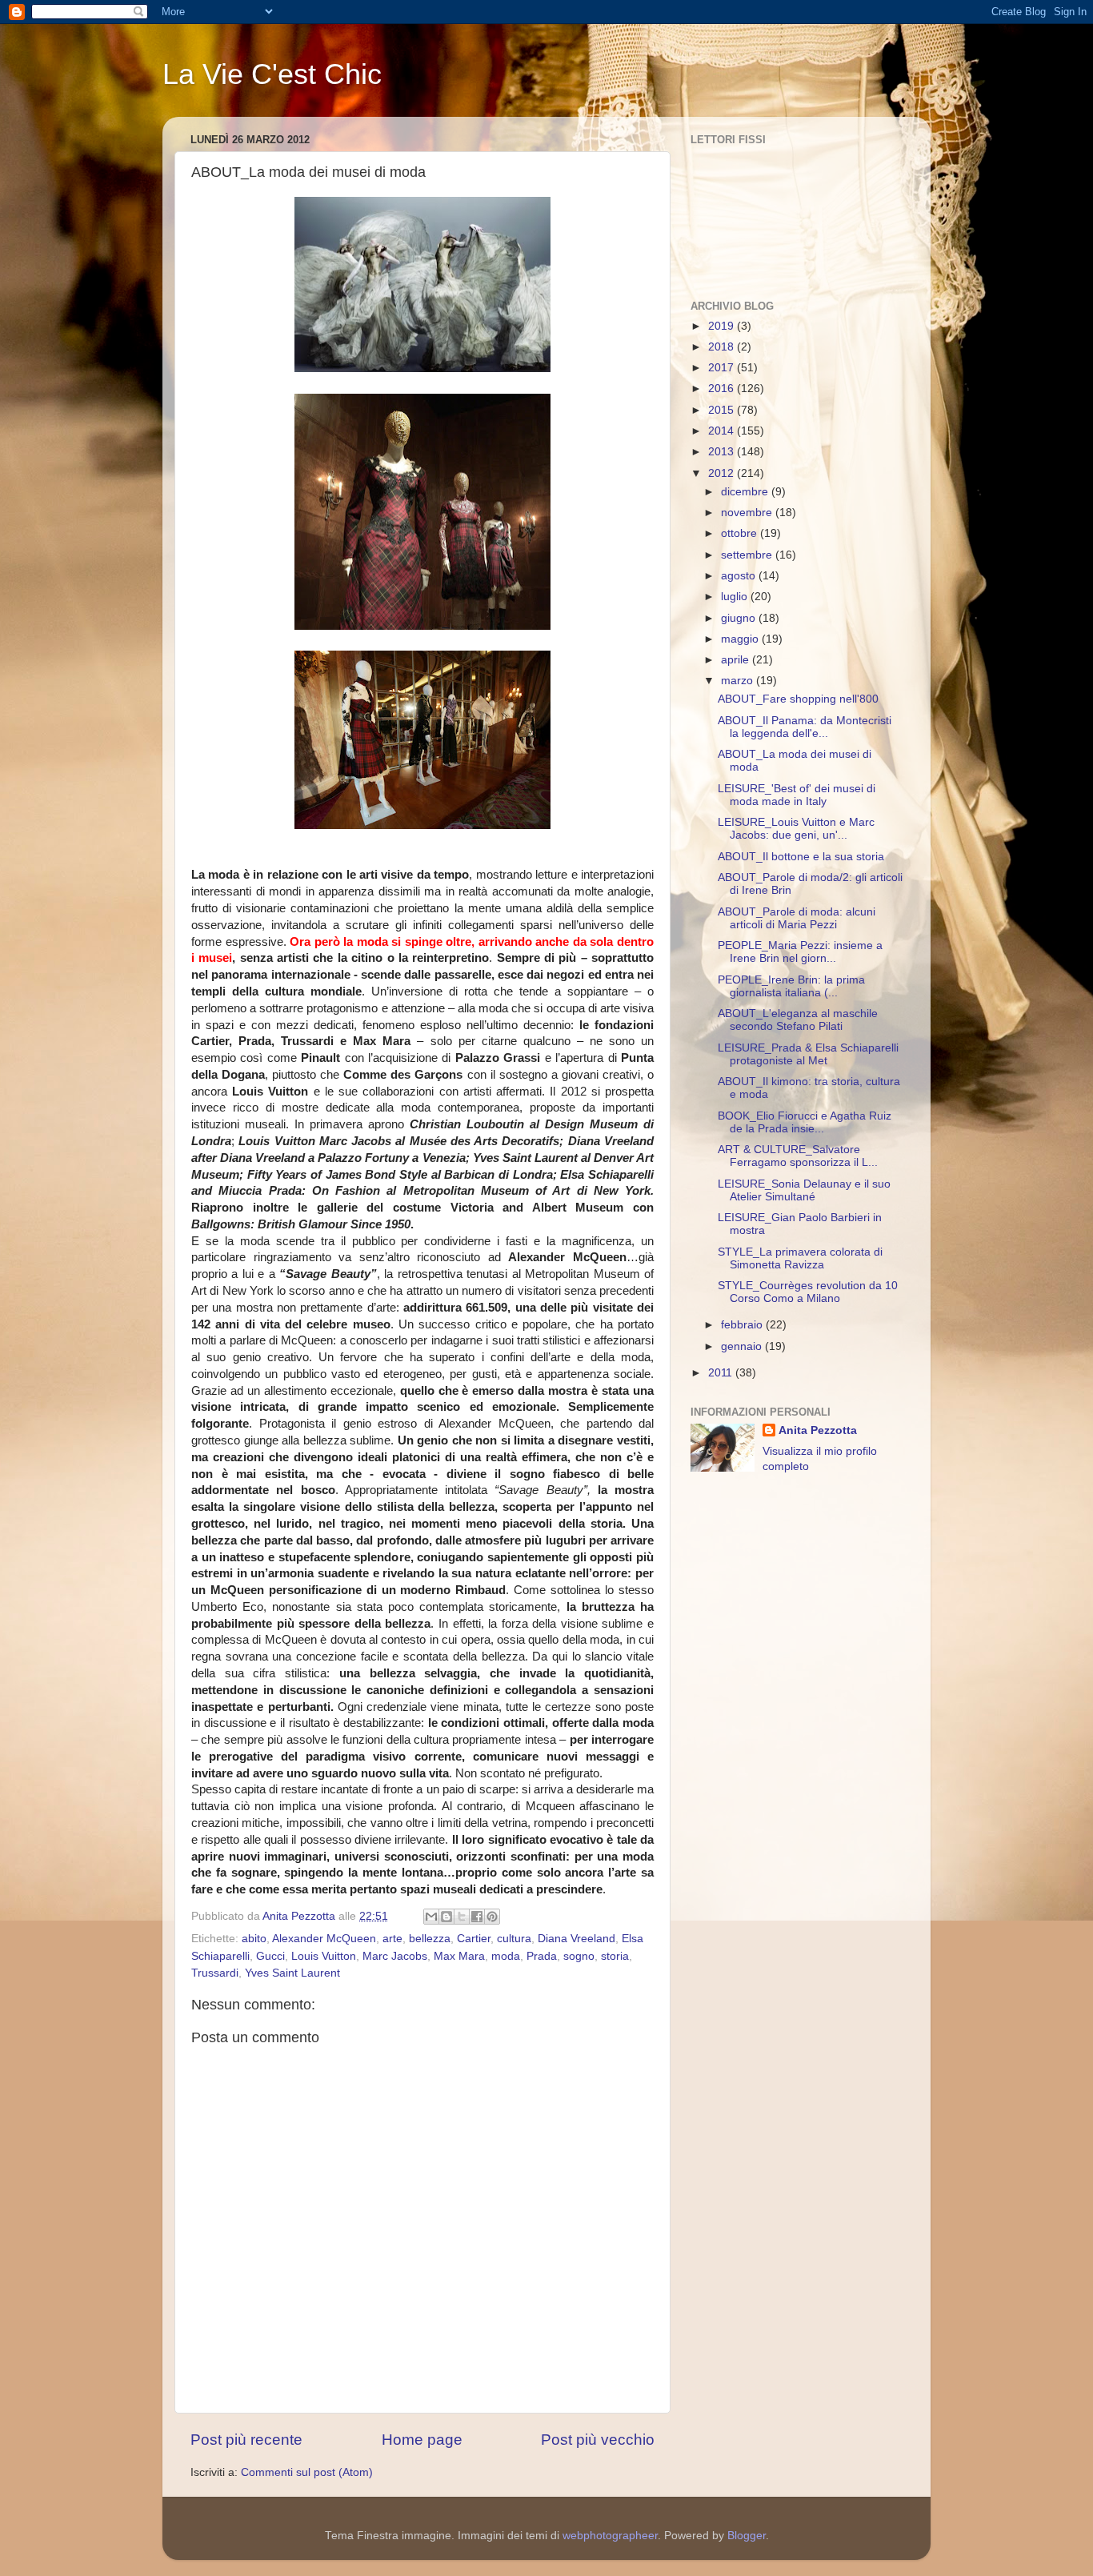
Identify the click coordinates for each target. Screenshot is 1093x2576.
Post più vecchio (598, 2440)
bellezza (430, 1939)
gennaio (743, 1346)
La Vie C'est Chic (272, 74)
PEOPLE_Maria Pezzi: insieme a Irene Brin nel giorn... (800, 952)
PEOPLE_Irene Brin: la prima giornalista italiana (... (791, 986)
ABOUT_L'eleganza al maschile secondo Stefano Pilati (798, 1020)
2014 (723, 431)
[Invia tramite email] (431, 1917)
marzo (739, 681)
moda (506, 1956)
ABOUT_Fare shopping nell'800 (798, 699)
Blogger (747, 2536)
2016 (723, 389)
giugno (740, 618)
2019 (723, 326)
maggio (741, 639)
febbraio (743, 1325)
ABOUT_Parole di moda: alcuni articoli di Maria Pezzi (797, 918)
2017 (723, 368)
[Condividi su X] (462, 1917)
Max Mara (459, 1956)
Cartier (474, 1939)
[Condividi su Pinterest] (492, 1917)
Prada (542, 1956)
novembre (748, 513)
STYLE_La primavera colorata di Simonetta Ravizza (800, 1258)
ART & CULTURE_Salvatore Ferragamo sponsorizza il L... (798, 1156)
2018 (723, 347)
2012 (723, 473)
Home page (422, 2440)
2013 (723, 452)
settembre (748, 555)
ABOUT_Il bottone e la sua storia (801, 857)
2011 (722, 1373)
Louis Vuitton (324, 1956)
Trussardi (215, 1973)
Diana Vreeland (577, 1939)
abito (254, 1939)
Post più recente (246, 2440)
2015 (723, 410)
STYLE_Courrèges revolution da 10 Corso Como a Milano (808, 1292)
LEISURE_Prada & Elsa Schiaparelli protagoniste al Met (808, 1054)
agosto (740, 576)
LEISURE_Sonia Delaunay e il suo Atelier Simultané (804, 1190)
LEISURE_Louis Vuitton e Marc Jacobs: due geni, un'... (796, 829)
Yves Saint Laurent (292, 1973)
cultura (514, 1939)
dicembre (746, 492)
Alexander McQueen (324, 1939)
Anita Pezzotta (818, 1430)
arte (392, 1939)
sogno (579, 1956)
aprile (737, 660)
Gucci (270, 1956)
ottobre (741, 533)
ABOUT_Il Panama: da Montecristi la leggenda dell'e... (805, 727)
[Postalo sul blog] (446, 1917)
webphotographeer (610, 2536)
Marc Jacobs (395, 1956)
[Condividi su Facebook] (477, 1917)
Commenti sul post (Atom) (307, 2472)
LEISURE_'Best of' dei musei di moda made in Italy (797, 795)
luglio (736, 597)
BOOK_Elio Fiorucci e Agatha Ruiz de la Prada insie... (805, 1122)
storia (615, 1956)
